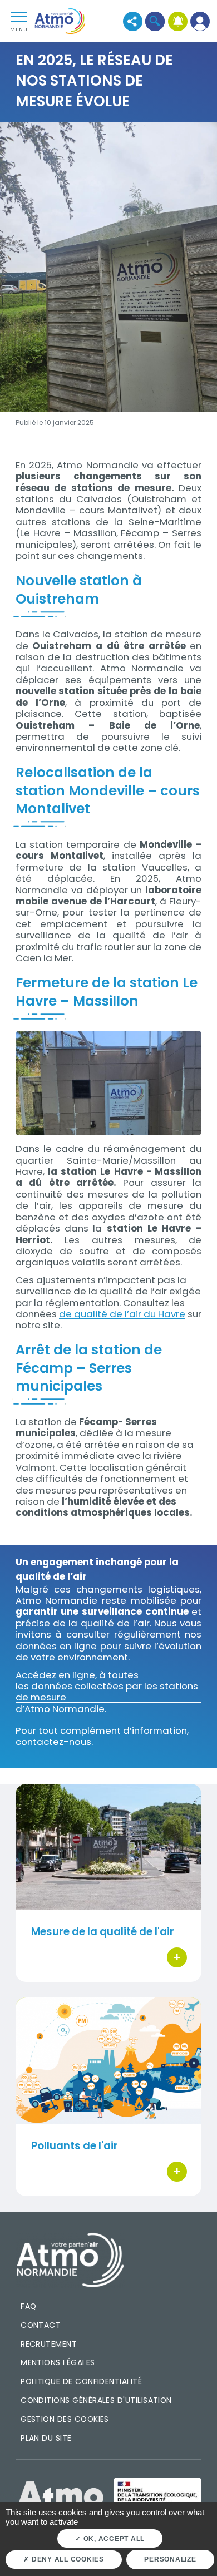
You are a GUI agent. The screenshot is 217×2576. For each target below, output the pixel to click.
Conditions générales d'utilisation (96, 2400)
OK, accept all (113, 2539)
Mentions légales (58, 2362)
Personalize (170, 2559)
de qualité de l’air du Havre (122, 1314)
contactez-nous (53, 1742)
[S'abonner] (178, 21)
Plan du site (46, 2438)
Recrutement (49, 2344)
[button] (155, 21)
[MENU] (19, 16)
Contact (41, 2325)
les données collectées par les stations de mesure (107, 1692)
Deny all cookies (67, 2559)
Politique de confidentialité (81, 2381)
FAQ (28, 2306)
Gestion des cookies (65, 2419)
